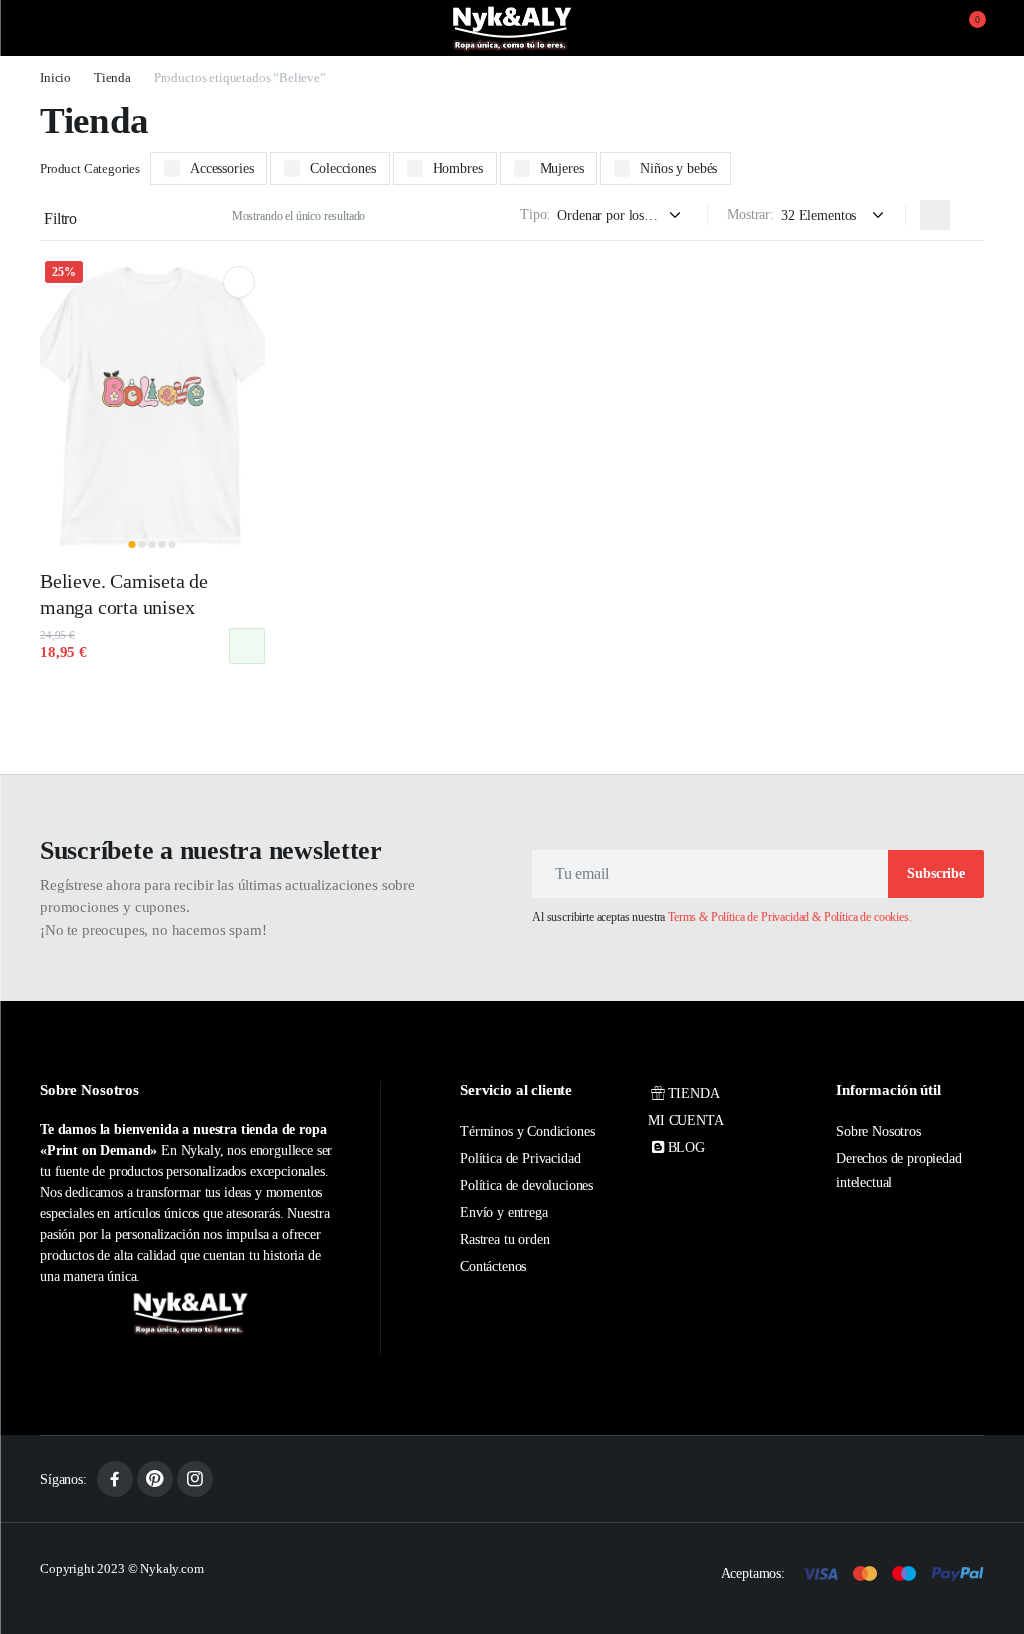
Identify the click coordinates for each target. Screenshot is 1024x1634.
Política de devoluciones (526, 1185)
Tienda (112, 77)
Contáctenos (493, 1266)
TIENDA (694, 1093)
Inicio (55, 77)
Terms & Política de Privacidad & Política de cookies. (790, 917)
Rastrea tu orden (504, 1239)
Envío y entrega (504, 1212)
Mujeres (562, 168)
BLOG (686, 1147)
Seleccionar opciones (247, 646)
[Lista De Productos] (969, 215)
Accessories (221, 168)
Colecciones (342, 168)
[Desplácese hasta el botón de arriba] (992, 1544)
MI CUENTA (686, 1120)
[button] (965, 28)
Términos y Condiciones (527, 1131)
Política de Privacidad (520, 1158)
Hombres (458, 168)
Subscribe (936, 873)
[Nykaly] (512, 28)
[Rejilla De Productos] (935, 215)
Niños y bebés (678, 168)
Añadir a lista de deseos (238, 282)
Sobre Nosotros (878, 1131)
